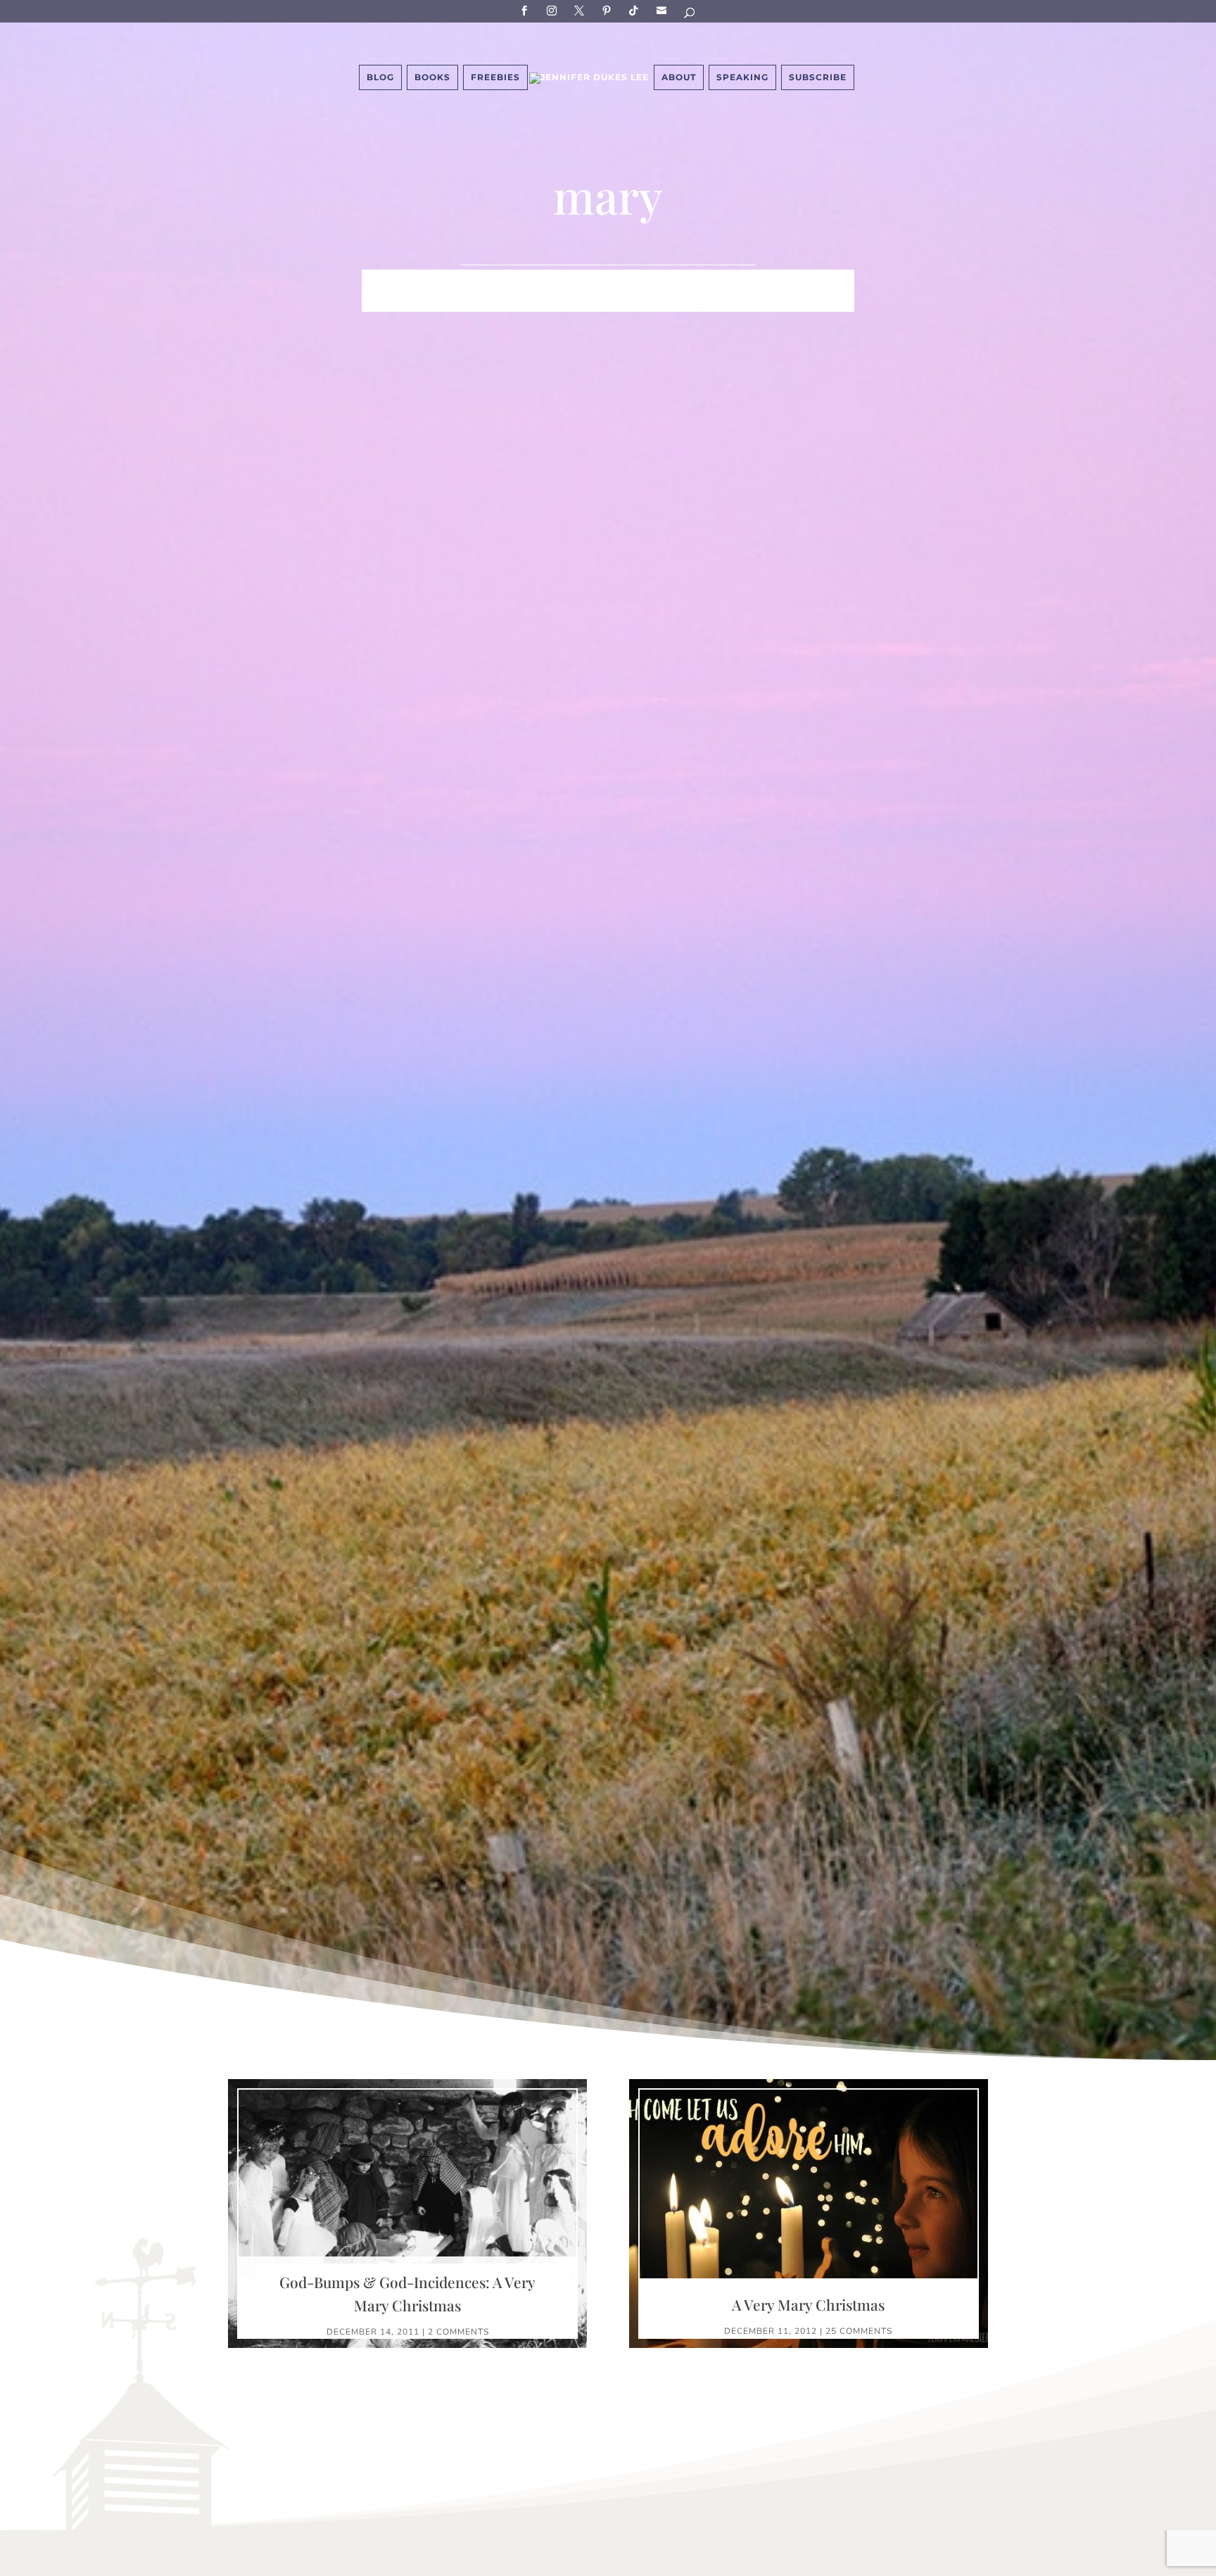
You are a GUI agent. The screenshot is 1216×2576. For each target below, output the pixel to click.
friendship (677, 302)
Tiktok (636, 10)
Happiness (579, 281)
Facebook (526, 10)
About (679, 77)
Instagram (554, 10)
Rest (520, 302)
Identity (508, 281)
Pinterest (609, 10)
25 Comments (859, 2331)
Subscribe (664, 10)
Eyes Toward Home (683, 281)
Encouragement (804, 281)
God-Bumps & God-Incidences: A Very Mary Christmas (407, 2294)
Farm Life (439, 281)
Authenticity (589, 302)
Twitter (581, 10)
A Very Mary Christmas (808, 2304)
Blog (380, 77)
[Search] (690, 15)
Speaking (742, 77)
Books (432, 77)
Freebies (495, 77)
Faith (380, 281)
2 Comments (458, 2332)
